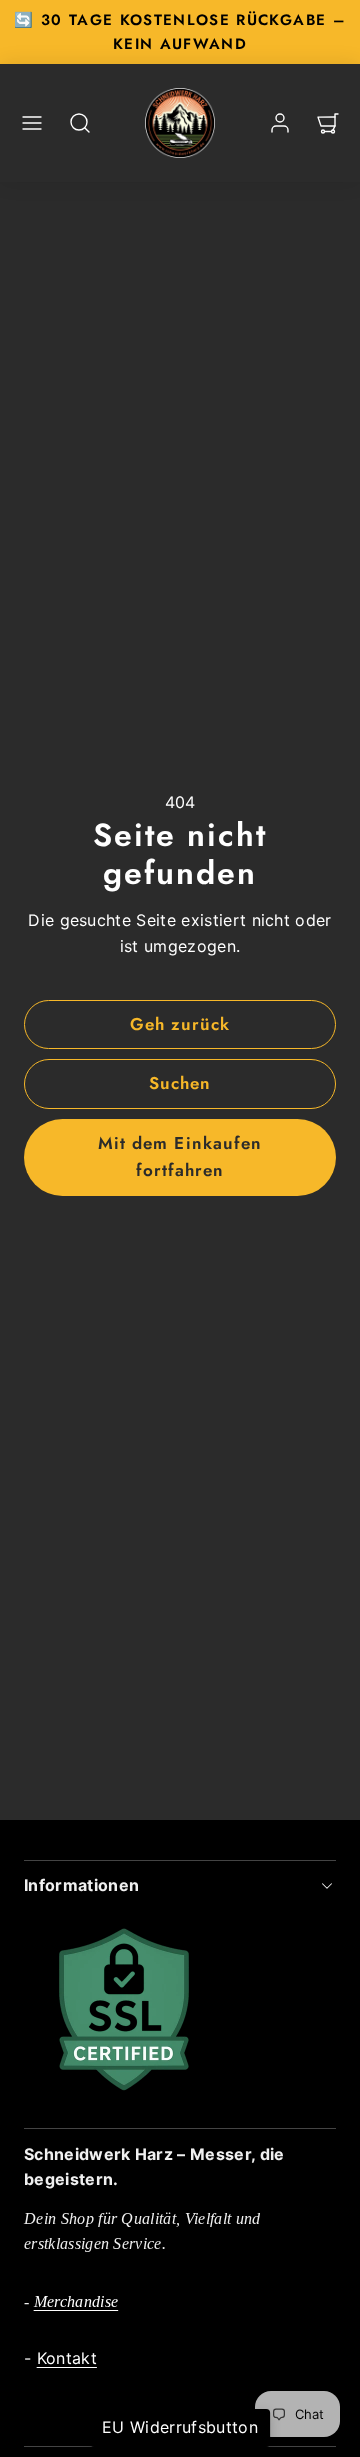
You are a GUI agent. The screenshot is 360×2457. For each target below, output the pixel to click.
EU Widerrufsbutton (180, 2427)
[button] (32, 123)
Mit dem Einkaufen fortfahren (179, 1156)
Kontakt (67, 2358)
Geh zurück (180, 1024)
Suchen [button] (180, 1083)
